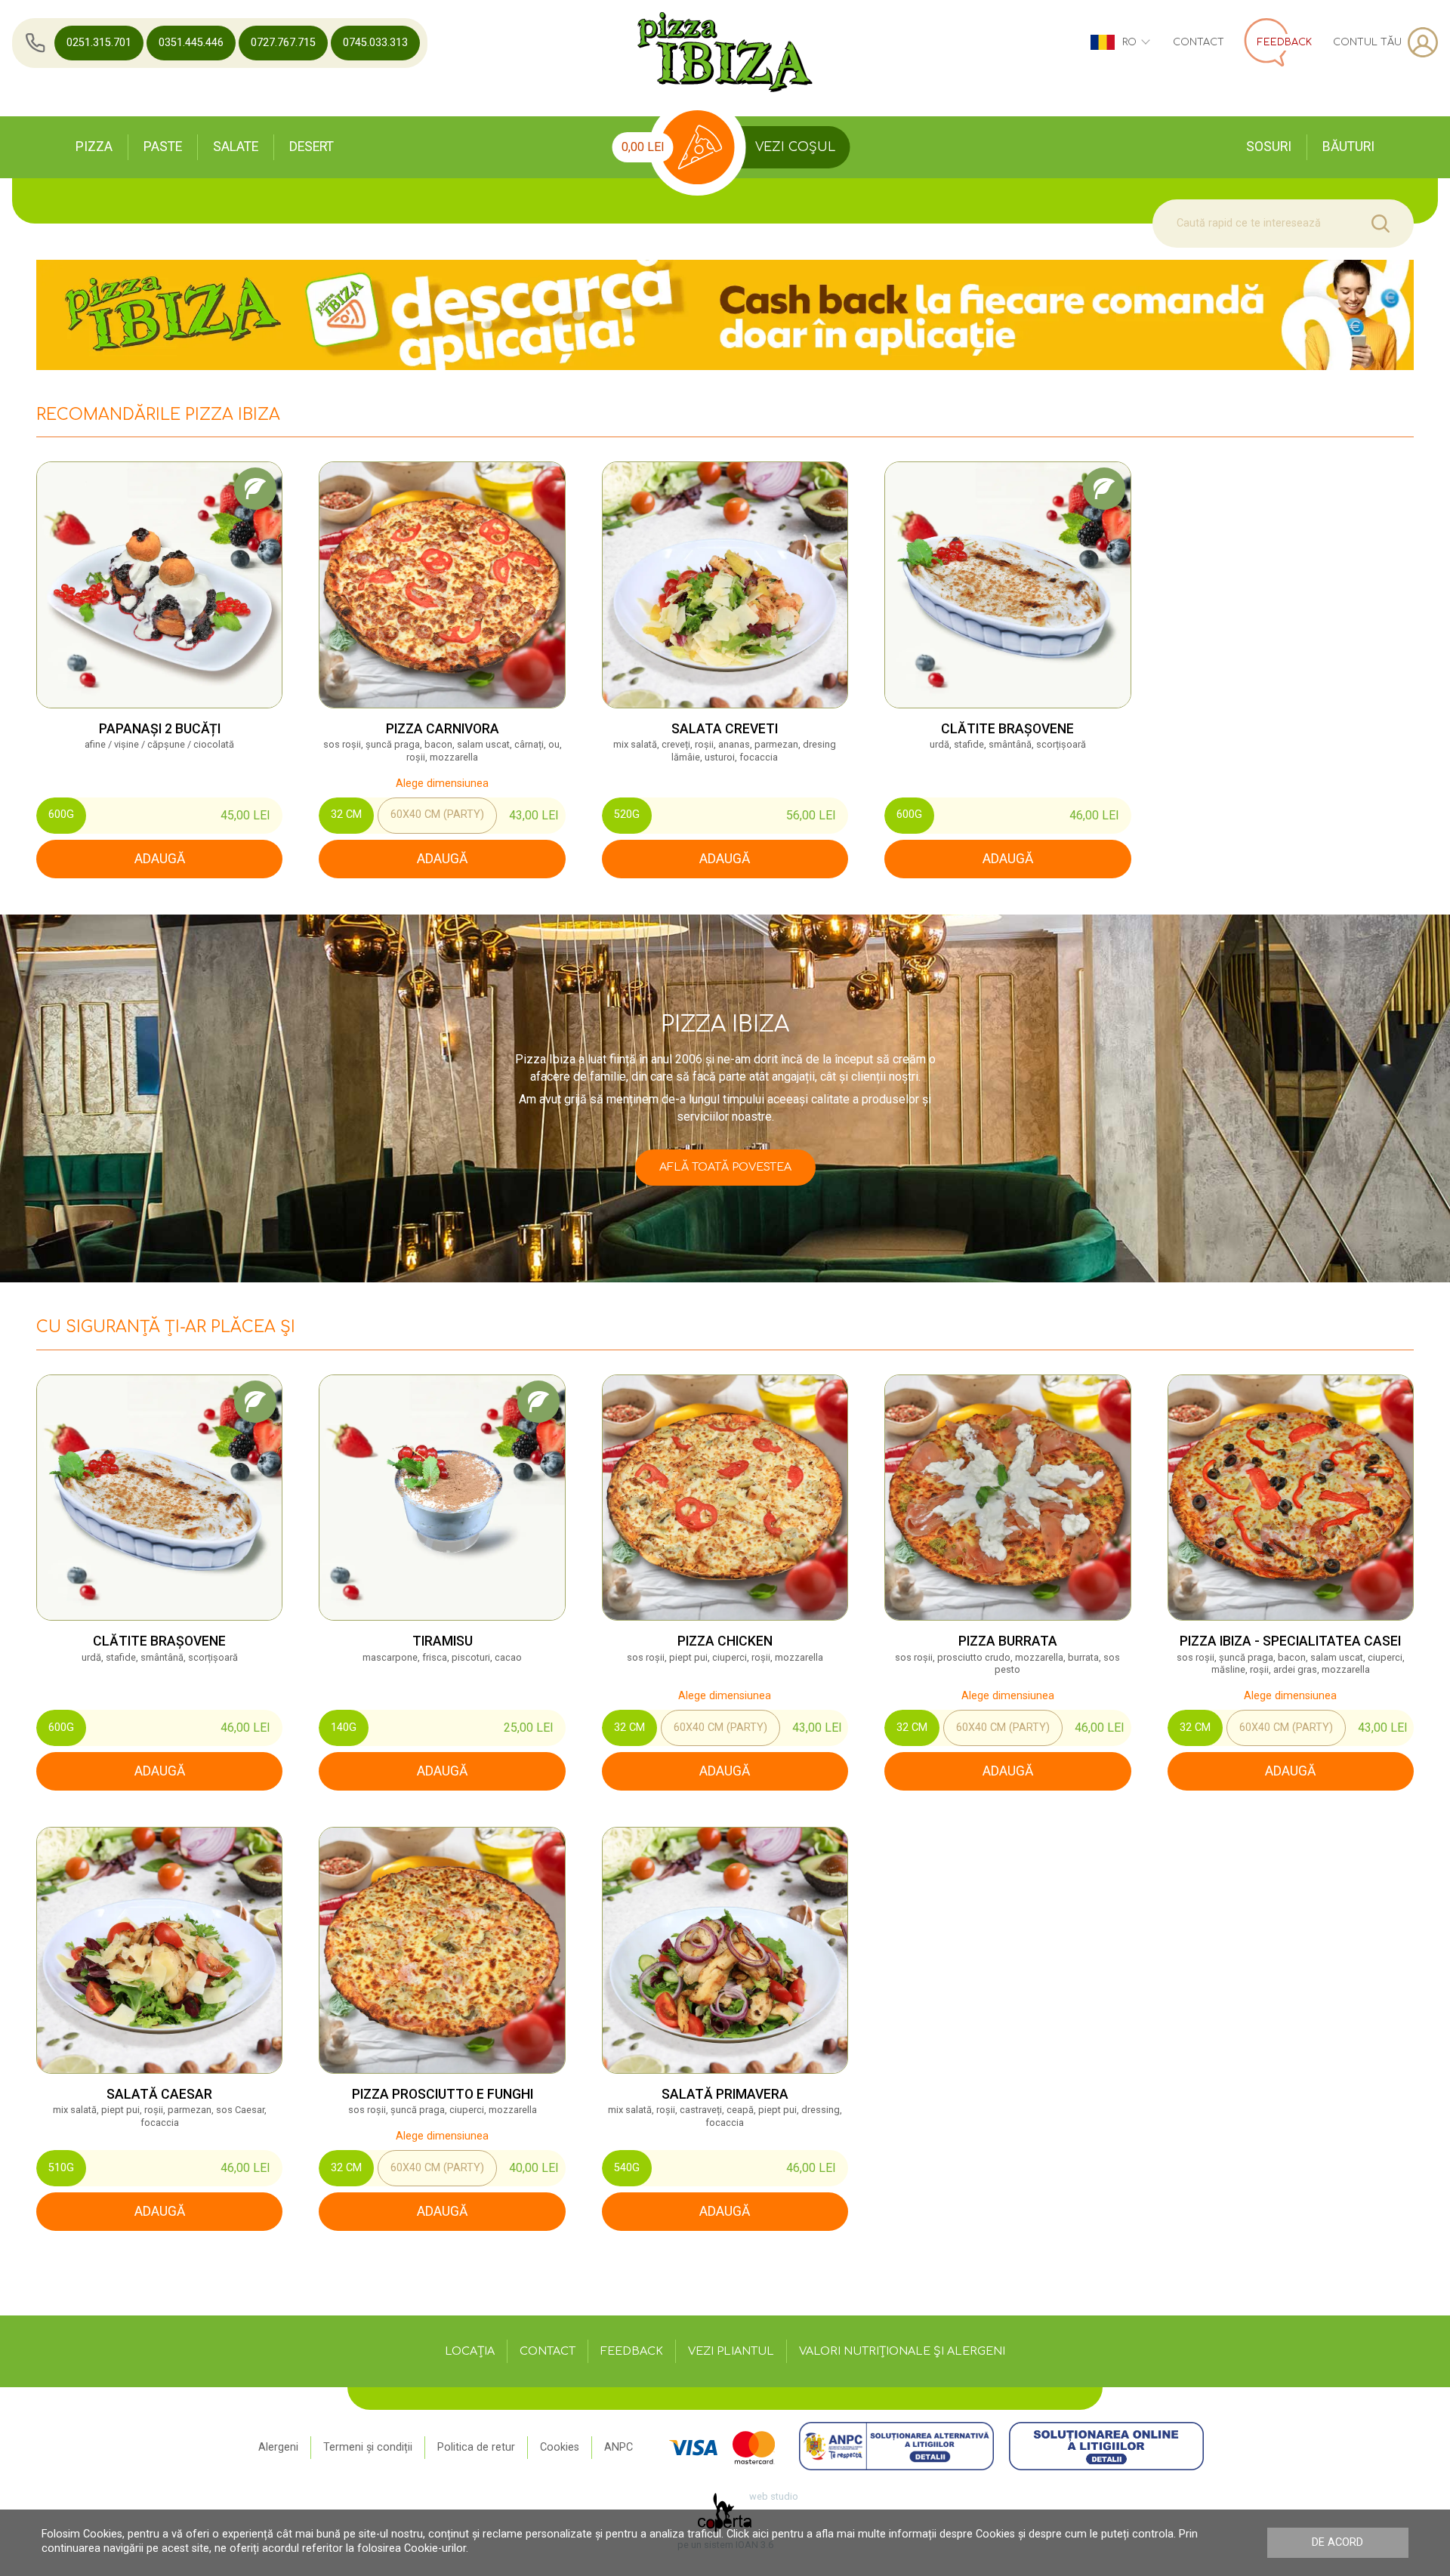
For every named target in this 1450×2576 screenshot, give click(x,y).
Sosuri (1269, 147)
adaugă (160, 859)
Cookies (560, 2447)
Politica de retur (476, 2447)
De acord (1337, 2542)
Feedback (632, 2351)
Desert (312, 147)
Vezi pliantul (731, 2351)
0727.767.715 (283, 43)
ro (1129, 42)
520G (627, 814)
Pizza (94, 147)
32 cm (346, 814)
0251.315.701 (99, 43)
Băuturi (1348, 147)
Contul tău (1367, 42)
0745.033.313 (375, 43)
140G (344, 1728)
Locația (470, 2351)
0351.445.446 (191, 43)
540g (627, 2168)
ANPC (619, 2447)
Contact (1199, 42)
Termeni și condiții (368, 2447)
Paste (163, 147)
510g (61, 2168)
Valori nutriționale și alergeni (902, 2351)
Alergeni (278, 2447)
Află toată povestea (725, 1167)
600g (61, 814)
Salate (236, 147)
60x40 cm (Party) (437, 814)
